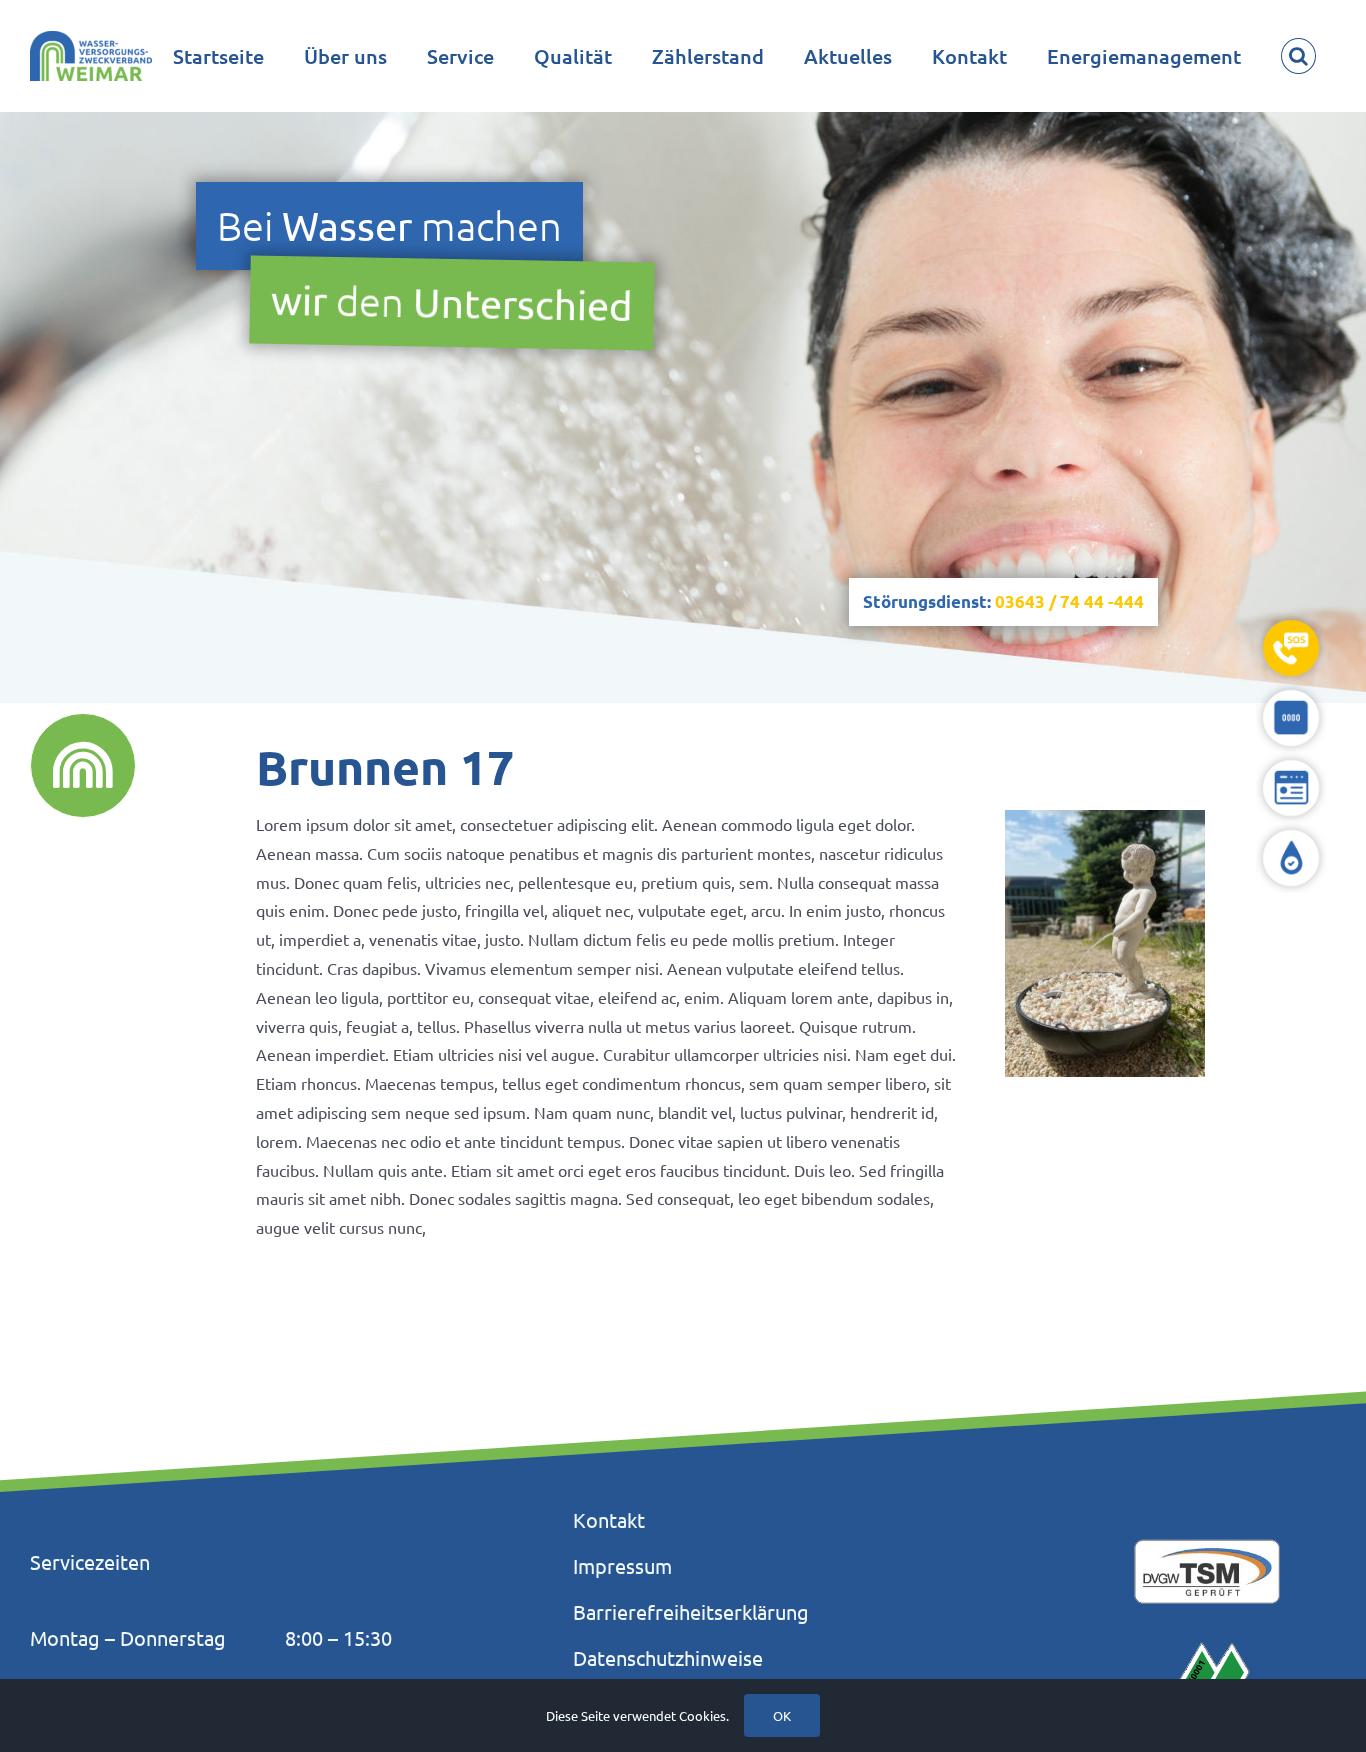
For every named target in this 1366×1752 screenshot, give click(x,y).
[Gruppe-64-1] (1291, 621)
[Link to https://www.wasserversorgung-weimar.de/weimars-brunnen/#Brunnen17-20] (83, 766)
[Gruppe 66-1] (1291, 761)
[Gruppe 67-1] (1291, 831)
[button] (1298, 56)
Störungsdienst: (1003, 601)
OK (782, 1715)
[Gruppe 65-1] (1291, 691)
